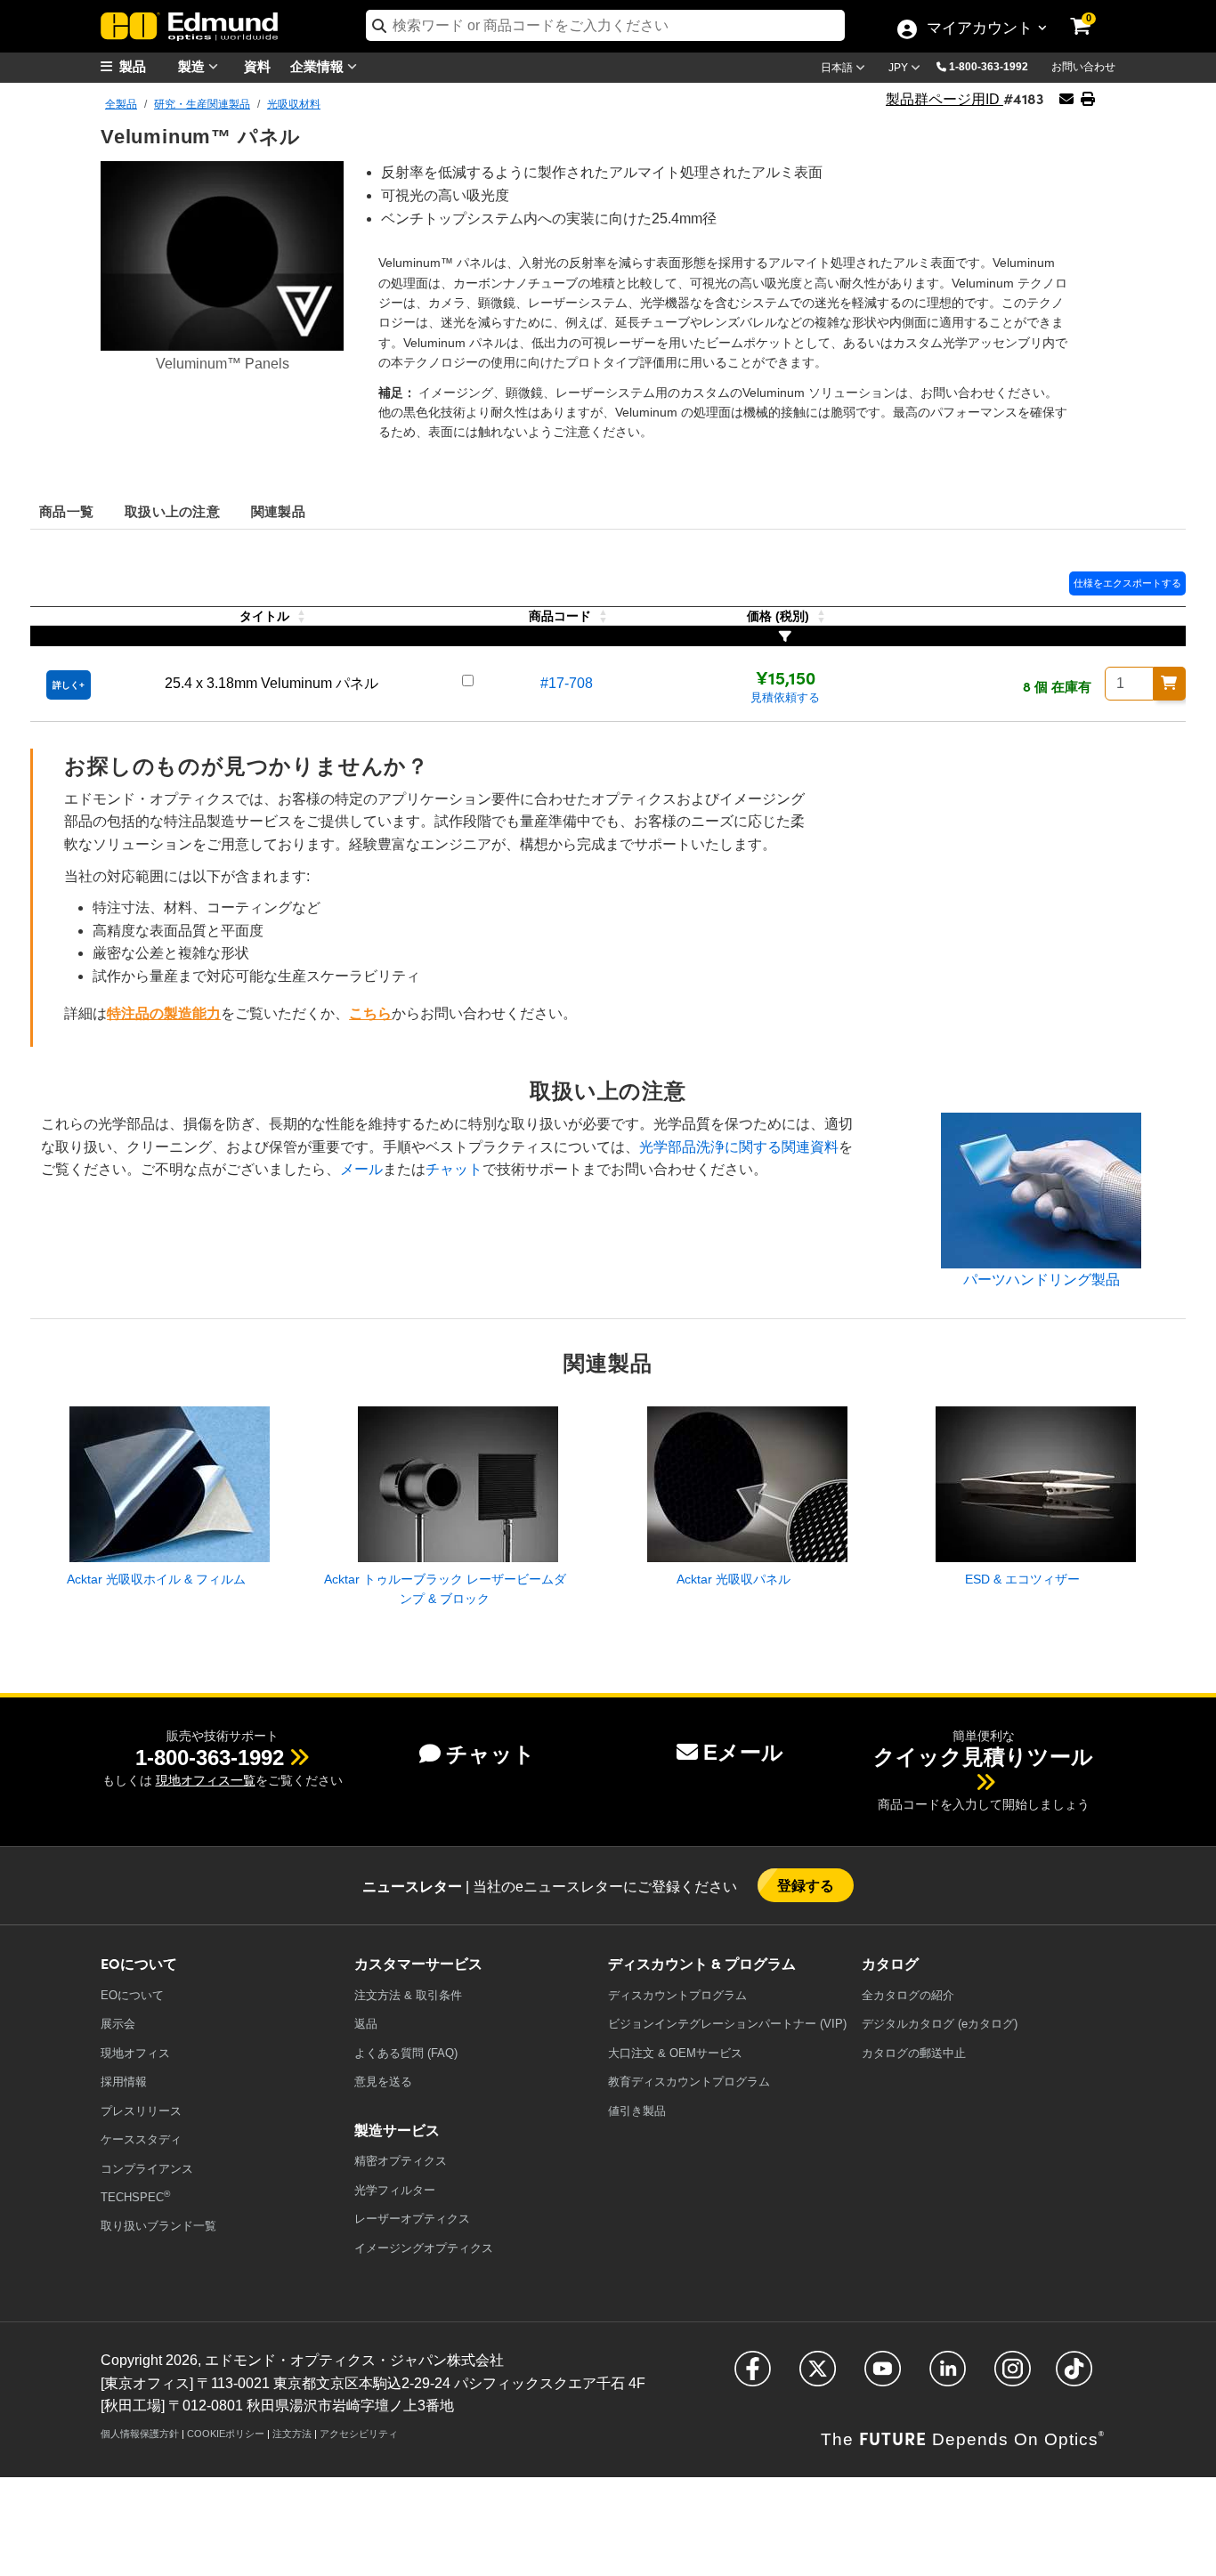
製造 (193, 65)
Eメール (743, 1752)
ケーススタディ (141, 2139)
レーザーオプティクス (412, 2219)
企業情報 (319, 65)
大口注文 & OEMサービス (675, 2053)
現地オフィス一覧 (206, 1780)
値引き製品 (637, 2111)
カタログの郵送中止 (914, 2053)
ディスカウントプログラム (677, 1995)
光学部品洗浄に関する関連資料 (739, 1147)
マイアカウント (979, 29)
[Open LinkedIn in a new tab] (948, 2376)
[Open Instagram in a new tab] (1013, 2376)
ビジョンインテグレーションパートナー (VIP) (727, 2024)
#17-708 (567, 683)
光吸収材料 (294, 104)
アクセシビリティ (359, 2434)
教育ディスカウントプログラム (689, 2082)
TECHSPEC (135, 2196)
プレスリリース (141, 2111)
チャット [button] (490, 1754)
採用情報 (124, 2082)
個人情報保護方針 (140, 2434)
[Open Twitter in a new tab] (818, 2376)
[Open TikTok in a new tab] (1074, 2376)
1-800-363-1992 (989, 67)
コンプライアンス (147, 2169)
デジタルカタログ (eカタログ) (940, 2024)
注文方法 (292, 2434)
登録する (806, 1885)
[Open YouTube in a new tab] (883, 2376)
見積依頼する (785, 697)
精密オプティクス (401, 2161)
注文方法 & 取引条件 (408, 1995)
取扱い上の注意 (172, 510)
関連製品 (278, 510)
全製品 (121, 104)
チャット (454, 1169)
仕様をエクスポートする (1127, 583)
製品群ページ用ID (944, 99)
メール (361, 1169)
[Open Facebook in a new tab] (753, 2376)
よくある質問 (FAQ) (406, 2053)
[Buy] (1170, 684)
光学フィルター (395, 2190)
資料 (257, 65)
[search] (605, 25)
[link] (1092, 13)
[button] (995, 66)
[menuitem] (145, 66)
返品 (366, 2024)
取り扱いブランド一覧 (158, 2226)
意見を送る (383, 2082)
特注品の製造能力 (164, 1013)
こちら (370, 1013)
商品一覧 (66, 510)
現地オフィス (135, 2053)
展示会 (118, 2024)
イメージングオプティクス (424, 2248)
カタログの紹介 (908, 1995)
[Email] (1066, 99)
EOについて (132, 1995)
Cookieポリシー (226, 2434)
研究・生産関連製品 (202, 104)
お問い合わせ (1083, 67)
